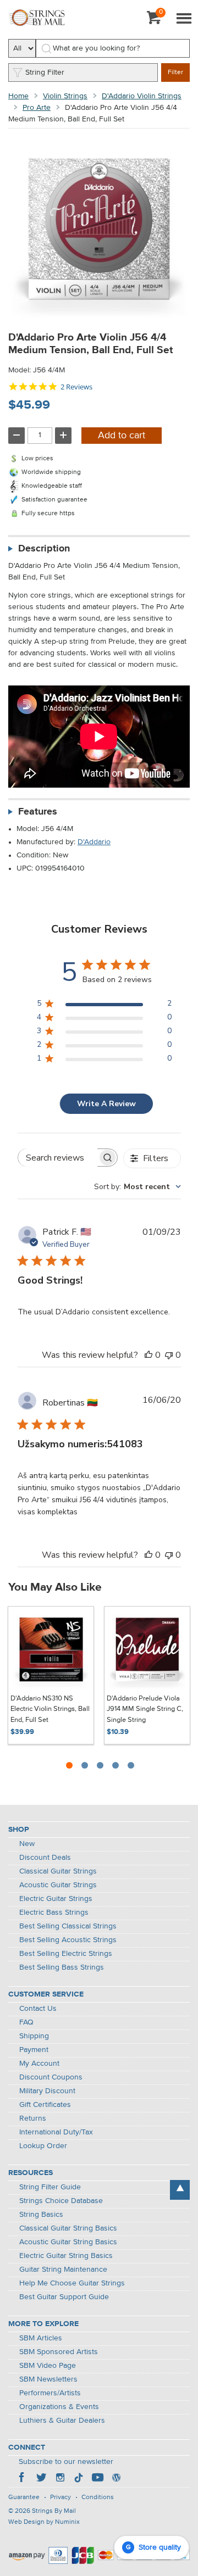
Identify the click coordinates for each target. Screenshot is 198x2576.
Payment (34, 2050)
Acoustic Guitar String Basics (68, 2242)
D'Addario (94, 842)
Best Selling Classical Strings (68, 1926)
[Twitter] (41, 2479)
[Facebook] (23, 2479)
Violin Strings (65, 96)
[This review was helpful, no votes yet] (148, 1355)
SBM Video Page (48, 2366)
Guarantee (24, 2497)
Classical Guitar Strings (58, 1871)
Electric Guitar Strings (56, 1899)
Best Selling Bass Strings (62, 1967)
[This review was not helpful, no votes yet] (169, 1355)
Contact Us (38, 2009)
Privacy (61, 2497)
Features (38, 812)
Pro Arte (37, 108)
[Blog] (116, 2479)
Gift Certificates (45, 2105)
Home (18, 96)
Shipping (34, 2036)
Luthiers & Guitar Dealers (62, 2421)
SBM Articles (41, 2338)
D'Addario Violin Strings (142, 96)
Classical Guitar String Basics (68, 2228)
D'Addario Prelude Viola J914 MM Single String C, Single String (145, 1709)
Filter (175, 73)
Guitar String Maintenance (63, 2270)
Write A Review (106, 1104)
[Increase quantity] (63, 436)
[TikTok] (79, 2479)
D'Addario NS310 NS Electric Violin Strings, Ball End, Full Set (50, 1709)
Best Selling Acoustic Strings (68, 1940)
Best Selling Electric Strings (66, 1954)
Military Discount (47, 2091)
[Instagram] (60, 2479)
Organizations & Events (59, 2407)
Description (44, 549)
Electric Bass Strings (54, 1913)
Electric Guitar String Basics (66, 2256)
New (27, 1844)
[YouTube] (97, 2479)
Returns (33, 2118)
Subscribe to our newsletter (66, 2462)
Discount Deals (45, 1858)
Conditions (98, 2497)
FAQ (26, 2022)
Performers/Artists (50, 2393)
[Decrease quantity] (16, 436)
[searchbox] (58, 1158)
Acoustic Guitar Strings (58, 1885)
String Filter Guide (50, 2187)
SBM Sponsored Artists (59, 2352)
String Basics (41, 2215)
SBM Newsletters (48, 2379)
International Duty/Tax (56, 2132)
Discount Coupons (51, 2077)
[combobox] (137, 1187)
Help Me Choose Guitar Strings (72, 2283)
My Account (39, 2064)
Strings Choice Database (61, 2201)
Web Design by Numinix (44, 2522)
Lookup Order (43, 2146)
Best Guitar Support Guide (64, 2297)
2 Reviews (76, 387)
